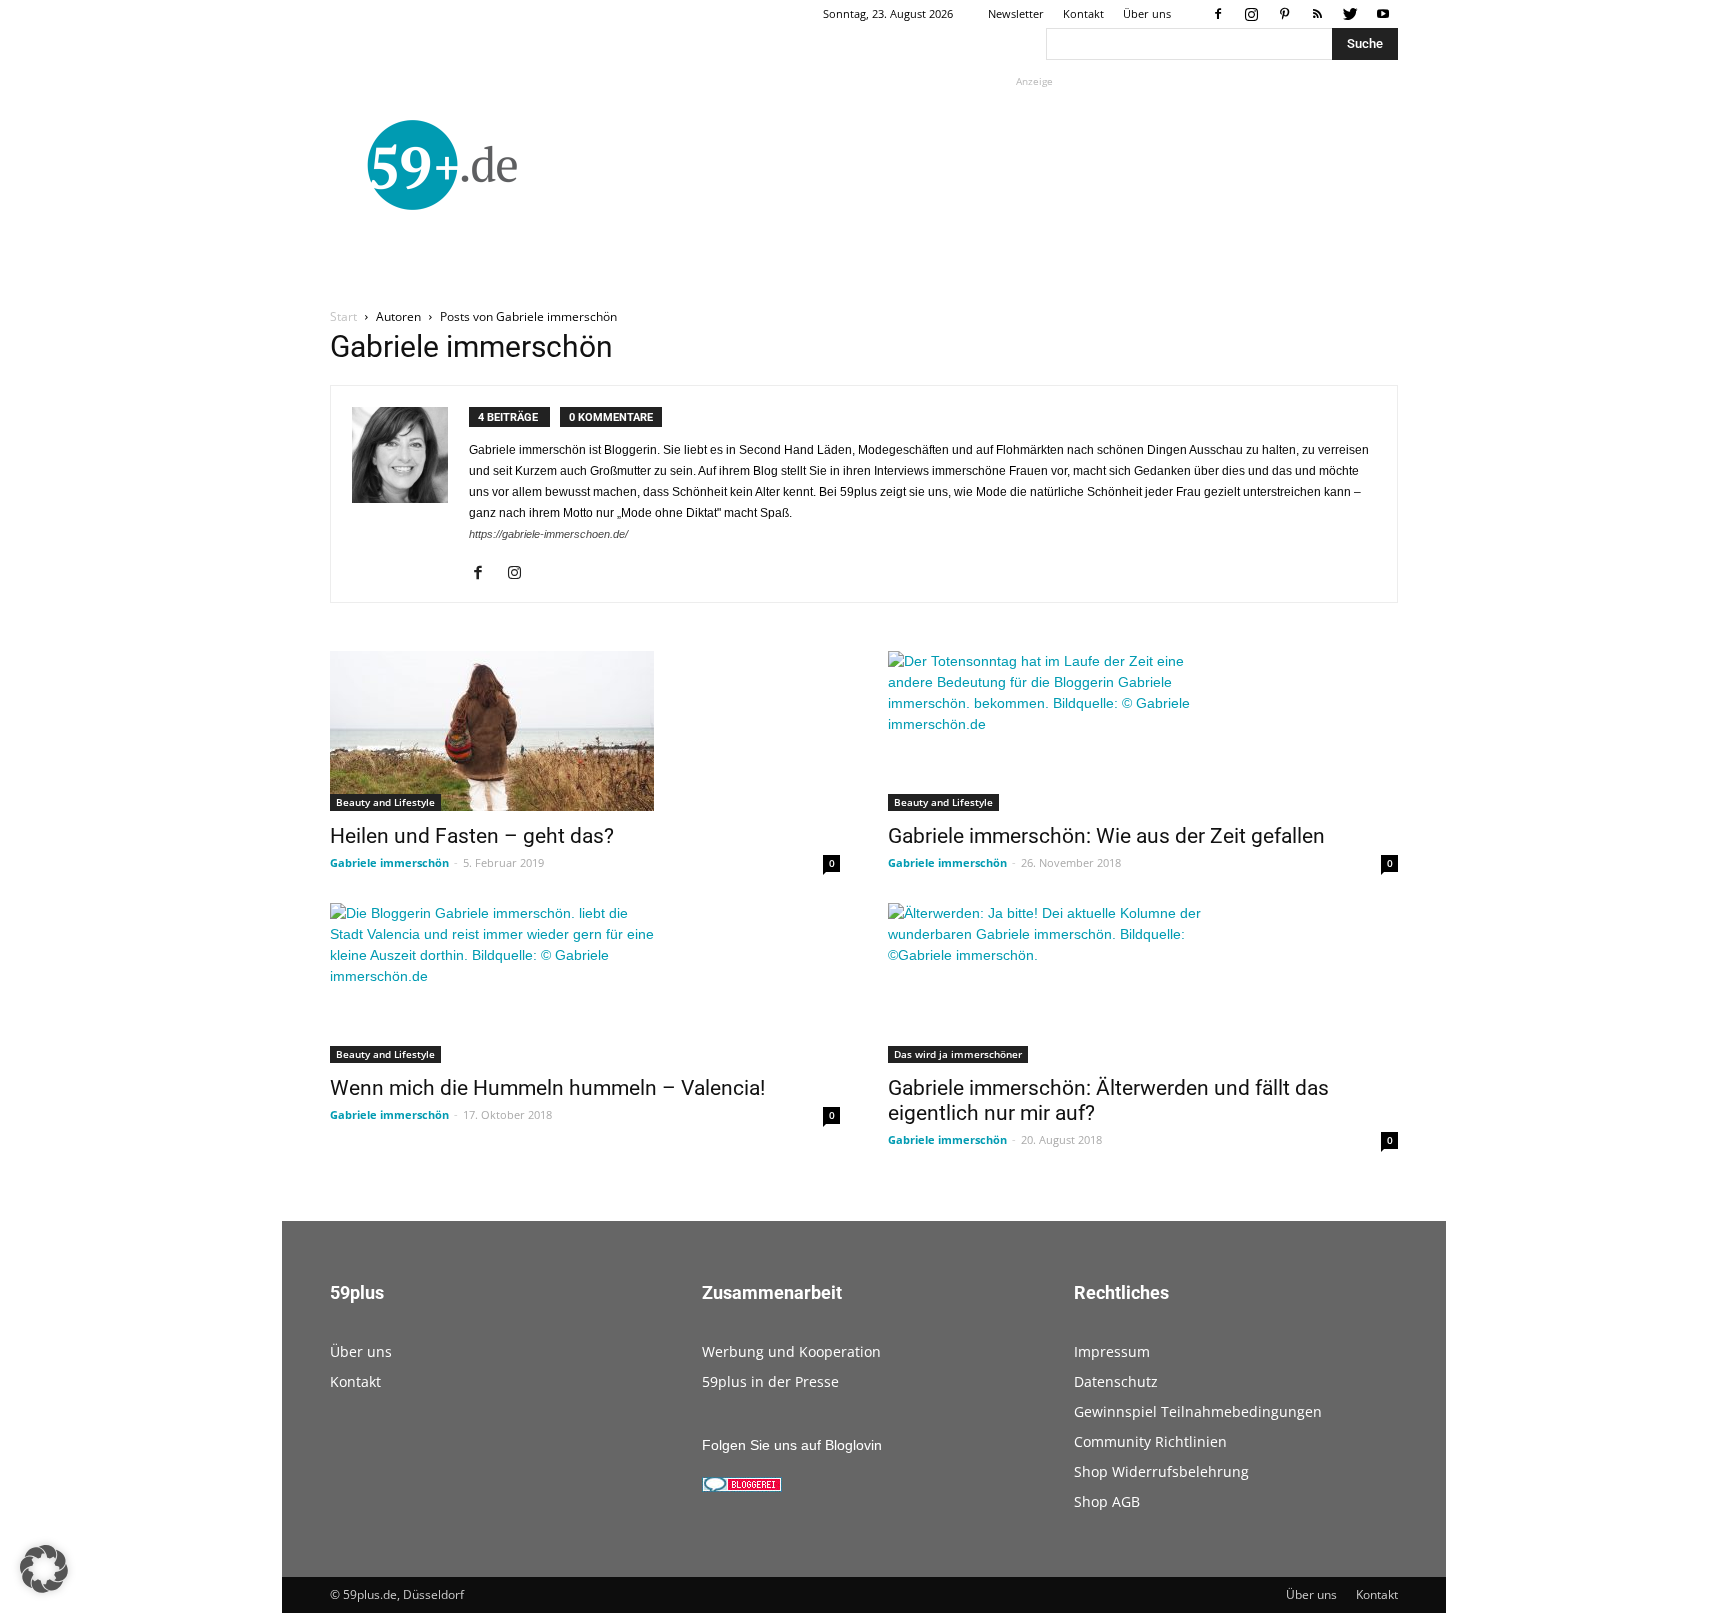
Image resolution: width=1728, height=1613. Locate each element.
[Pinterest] (1284, 14)
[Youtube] (1383, 14)
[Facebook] (1218, 14)
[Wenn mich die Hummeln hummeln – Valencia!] (585, 983)
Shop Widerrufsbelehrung (1161, 1471)
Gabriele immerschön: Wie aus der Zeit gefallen (1106, 836)
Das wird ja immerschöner (958, 1054)
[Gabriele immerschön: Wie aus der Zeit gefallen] (1143, 731)
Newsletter (1016, 13)
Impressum (1112, 1351)
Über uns (1147, 13)
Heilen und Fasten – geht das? (472, 836)
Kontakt (1083, 13)
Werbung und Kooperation (791, 1351)
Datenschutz (1116, 1381)
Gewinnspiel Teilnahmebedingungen (1198, 1411)
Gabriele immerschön (389, 862)
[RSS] (1317, 14)
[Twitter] (1350, 14)
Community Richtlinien (1150, 1441)
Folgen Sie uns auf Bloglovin (792, 1445)
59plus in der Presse (770, 1381)
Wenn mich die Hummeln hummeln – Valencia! (547, 1088)
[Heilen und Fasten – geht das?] (585, 731)
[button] (44, 1569)
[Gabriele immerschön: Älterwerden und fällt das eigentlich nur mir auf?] (1143, 983)
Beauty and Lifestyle (385, 802)
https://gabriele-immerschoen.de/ (548, 534)
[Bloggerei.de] (742, 1487)
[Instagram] (1251, 14)
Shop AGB (1107, 1501)
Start (343, 316)
